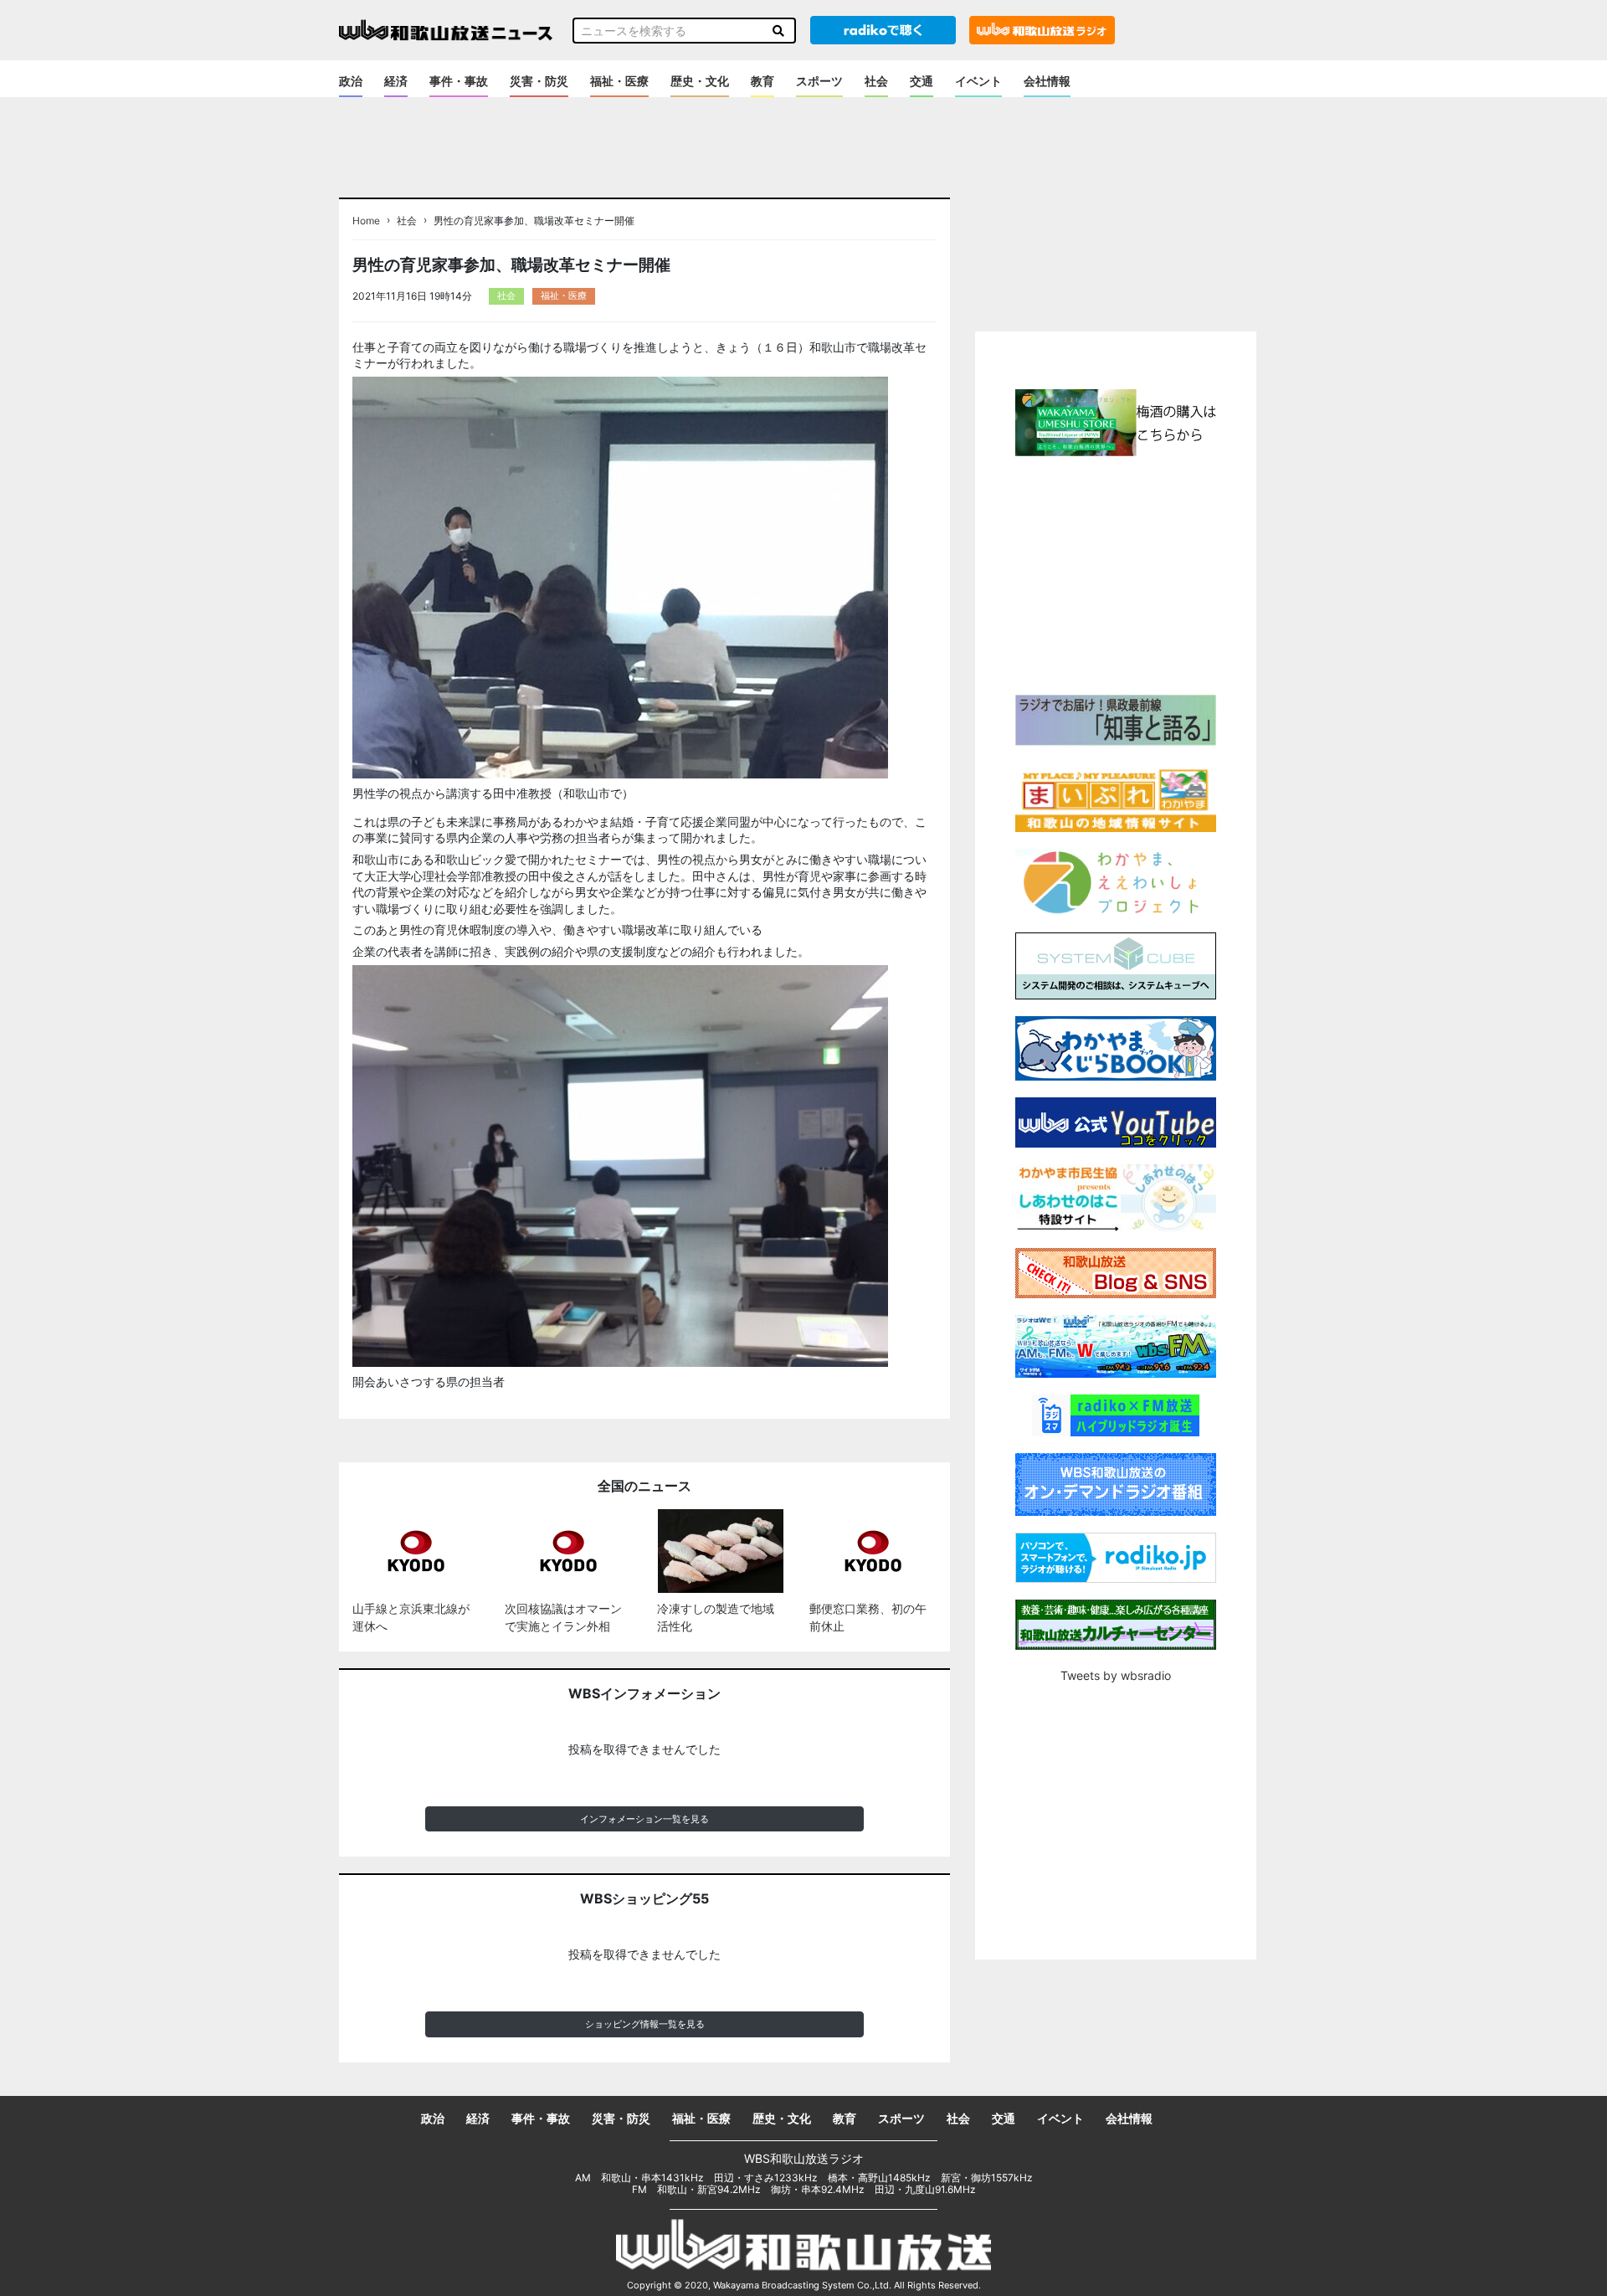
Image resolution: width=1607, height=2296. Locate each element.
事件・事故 (459, 81)
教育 (762, 81)
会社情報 (1047, 81)
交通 (922, 81)
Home (366, 221)
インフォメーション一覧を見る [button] (644, 1819)
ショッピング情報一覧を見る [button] (645, 2024)
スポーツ (819, 81)
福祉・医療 (619, 81)
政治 (351, 81)
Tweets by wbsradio (1116, 1675)
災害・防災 (539, 81)
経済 (396, 81)
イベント (978, 81)
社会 (876, 81)
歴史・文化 (700, 81)
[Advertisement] (1116, 573)
